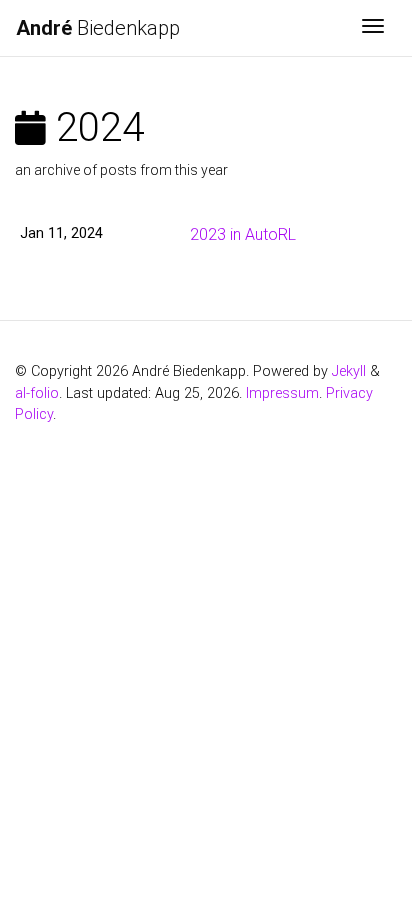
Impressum (282, 393)
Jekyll (349, 371)
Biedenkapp (98, 28)
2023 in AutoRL (243, 234)
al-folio (37, 393)
